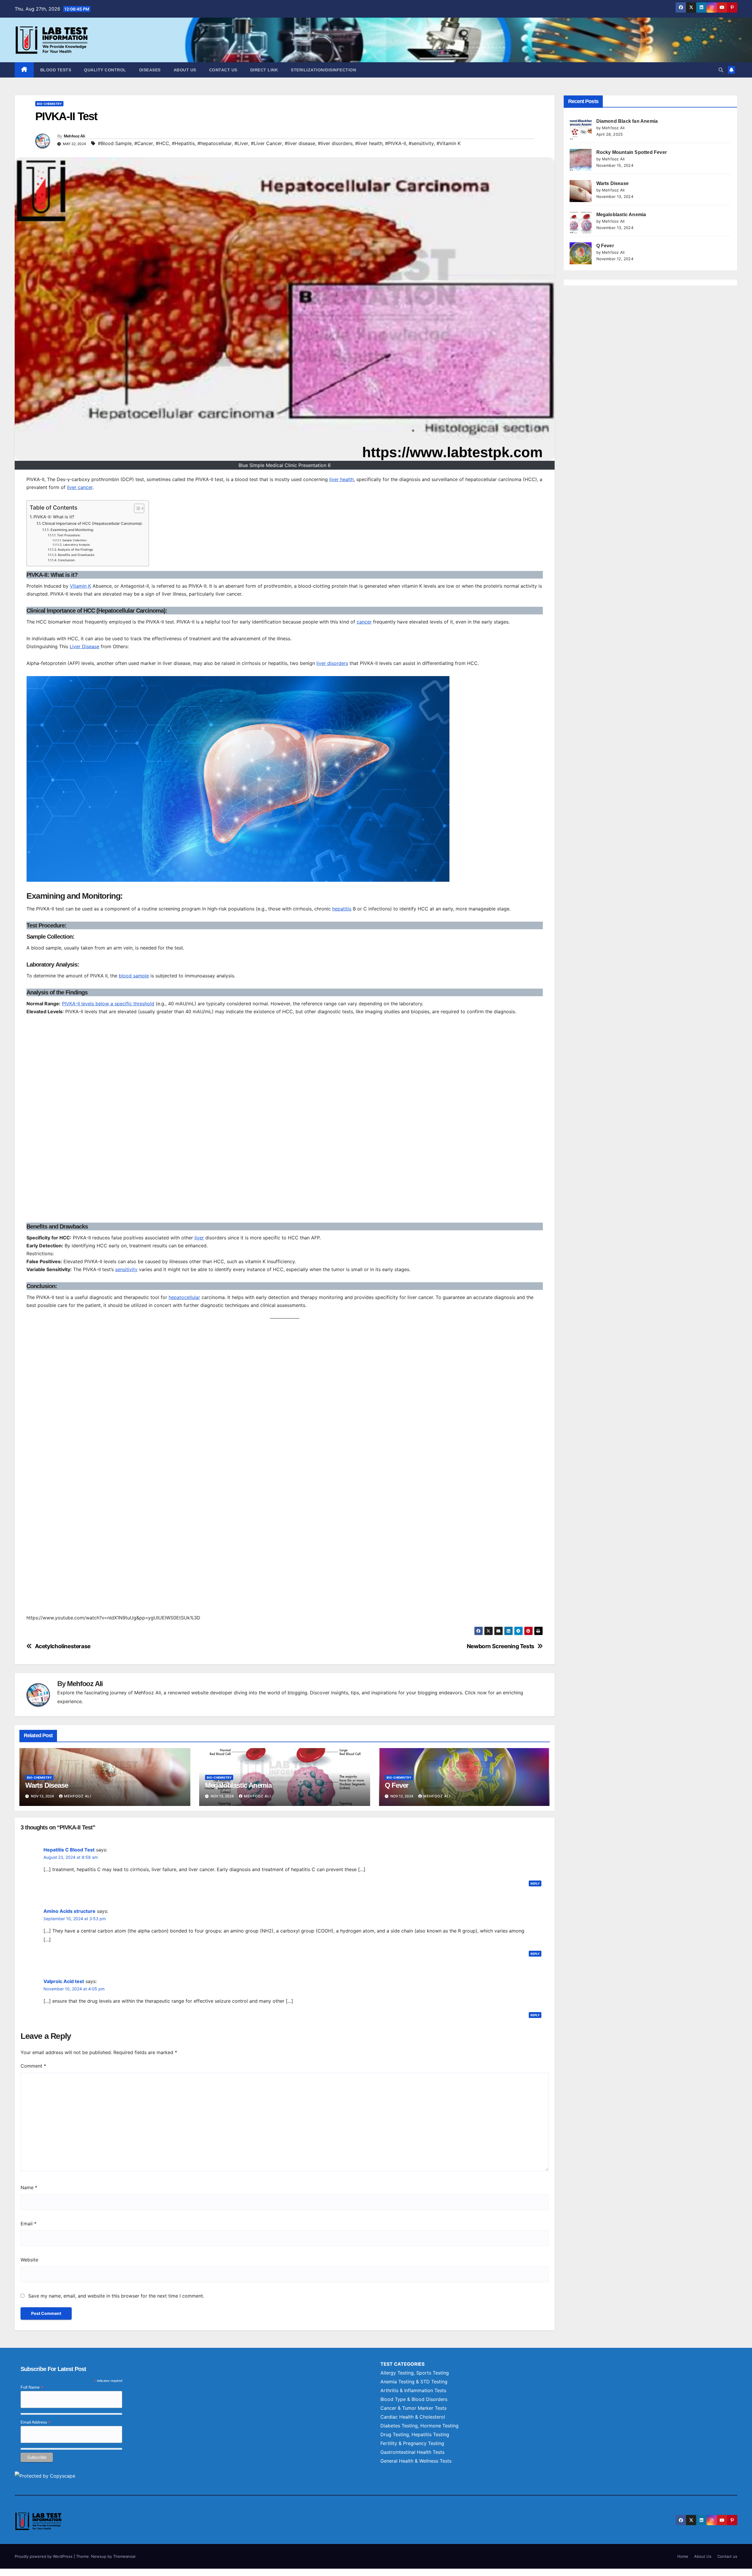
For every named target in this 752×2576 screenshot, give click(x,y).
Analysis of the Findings (75, 550)
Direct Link (264, 70)
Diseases (150, 70)
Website (29, 2260)
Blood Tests (56, 70)
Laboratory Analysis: (77, 545)
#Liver (241, 143)
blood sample (134, 976)
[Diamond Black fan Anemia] (581, 129)
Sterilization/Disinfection (323, 70)
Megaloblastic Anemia (238, 1785)
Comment (33, 2066)
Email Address (36, 2422)
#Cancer (144, 143)
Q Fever (397, 1785)
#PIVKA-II (396, 143)
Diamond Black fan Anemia (627, 121)
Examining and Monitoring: (72, 530)
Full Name (32, 2387)
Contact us (223, 70)
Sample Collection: (75, 540)
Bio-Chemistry (49, 104)
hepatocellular (184, 1297)
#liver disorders (335, 143)
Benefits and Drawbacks (76, 555)
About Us (185, 70)
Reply (535, 1883)
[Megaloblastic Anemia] (581, 222)
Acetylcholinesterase (63, 1646)
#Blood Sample (115, 143)
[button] (721, 70)
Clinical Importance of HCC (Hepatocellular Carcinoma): (92, 523)
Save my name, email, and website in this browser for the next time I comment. (116, 2296)
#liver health (369, 143)
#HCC (162, 143)
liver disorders (332, 663)
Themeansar (124, 2556)
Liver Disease (84, 646)
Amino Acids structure (69, 1911)
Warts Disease (47, 1785)
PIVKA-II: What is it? (54, 517)
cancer (364, 622)
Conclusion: (67, 560)
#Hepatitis (183, 143)
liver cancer (80, 487)
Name (29, 2187)
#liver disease (300, 143)
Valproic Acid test (64, 1981)
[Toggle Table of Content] (136, 508)
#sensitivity (421, 143)
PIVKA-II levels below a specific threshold (108, 1004)
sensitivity (126, 1269)
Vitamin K (80, 586)
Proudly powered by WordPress (44, 2556)
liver (199, 1238)
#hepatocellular (215, 143)
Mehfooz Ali (74, 136)
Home (683, 2556)
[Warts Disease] (581, 191)
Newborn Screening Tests (501, 1646)
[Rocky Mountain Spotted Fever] (581, 160)
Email (28, 2224)
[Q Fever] (581, 253)
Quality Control (105, 70)
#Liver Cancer (266, 143)
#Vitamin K (449, 143)
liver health (341, 479)
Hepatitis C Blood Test (69, 1850)
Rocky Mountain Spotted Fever (632, 152)
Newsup (99, 2556)
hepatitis (342, 909)
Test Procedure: (69, 535)
